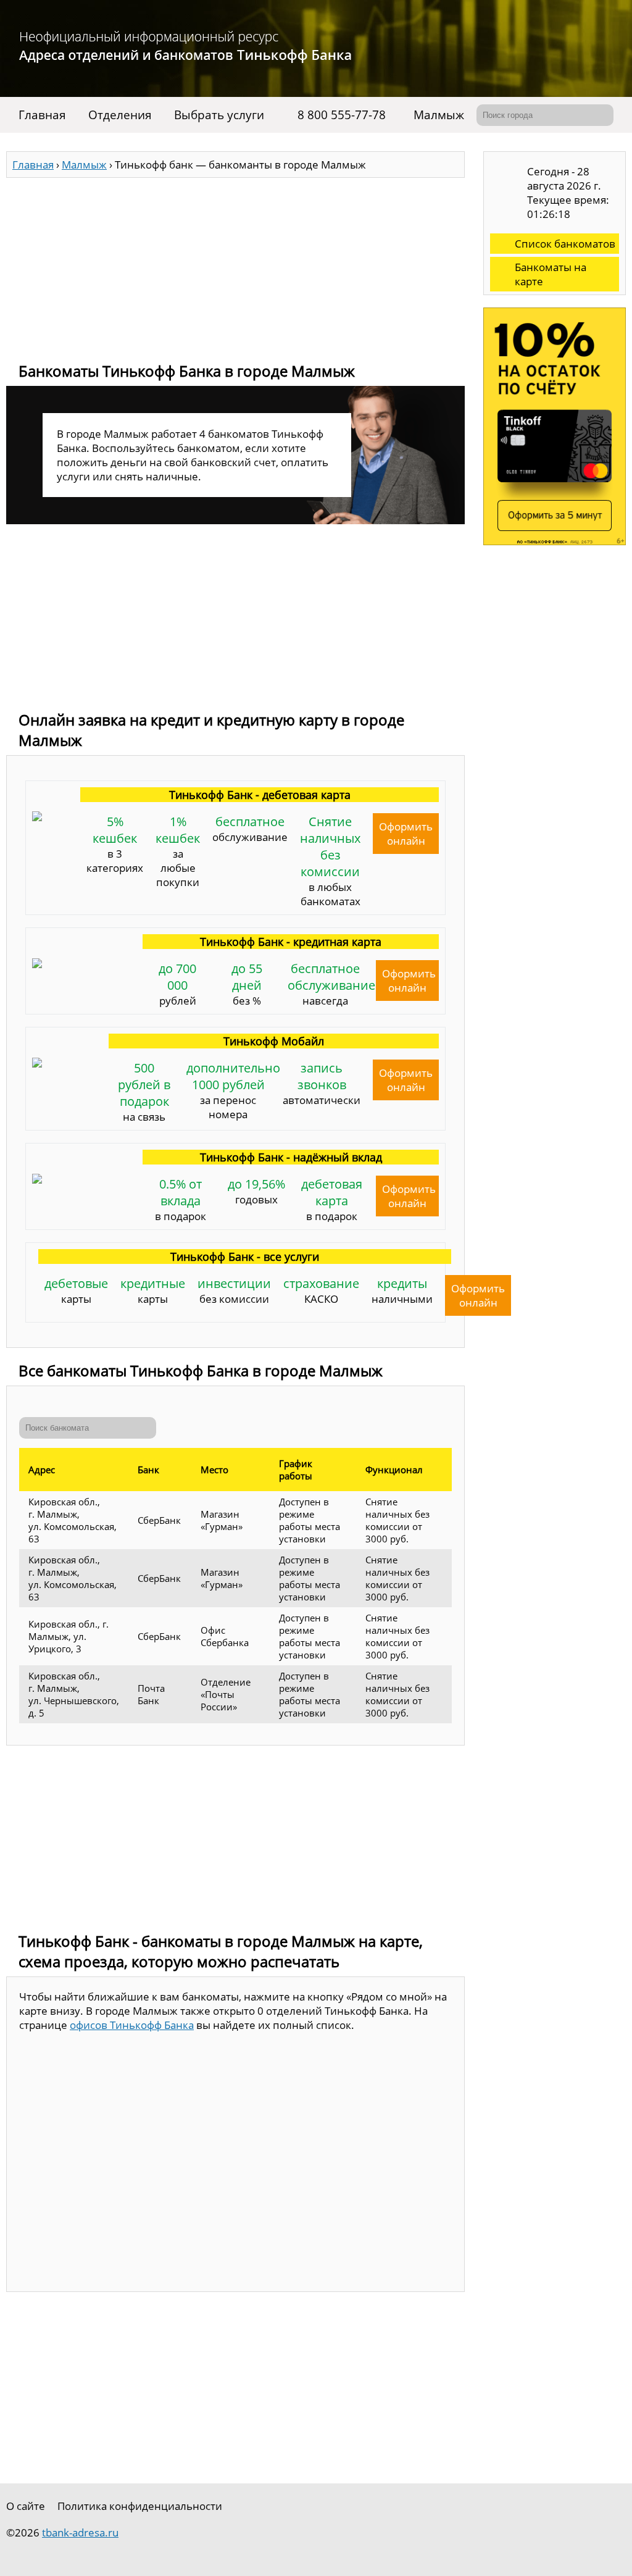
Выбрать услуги (219, 115)
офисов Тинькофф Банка (132, 2025)
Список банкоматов (565, 244)
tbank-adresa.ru (80, 2532)
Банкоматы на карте (551, 274)
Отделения (120, 115)
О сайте (26, 2506)
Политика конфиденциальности (140, 2506)
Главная (42, 115)
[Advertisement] (235, 264)
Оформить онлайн (406, 834)
